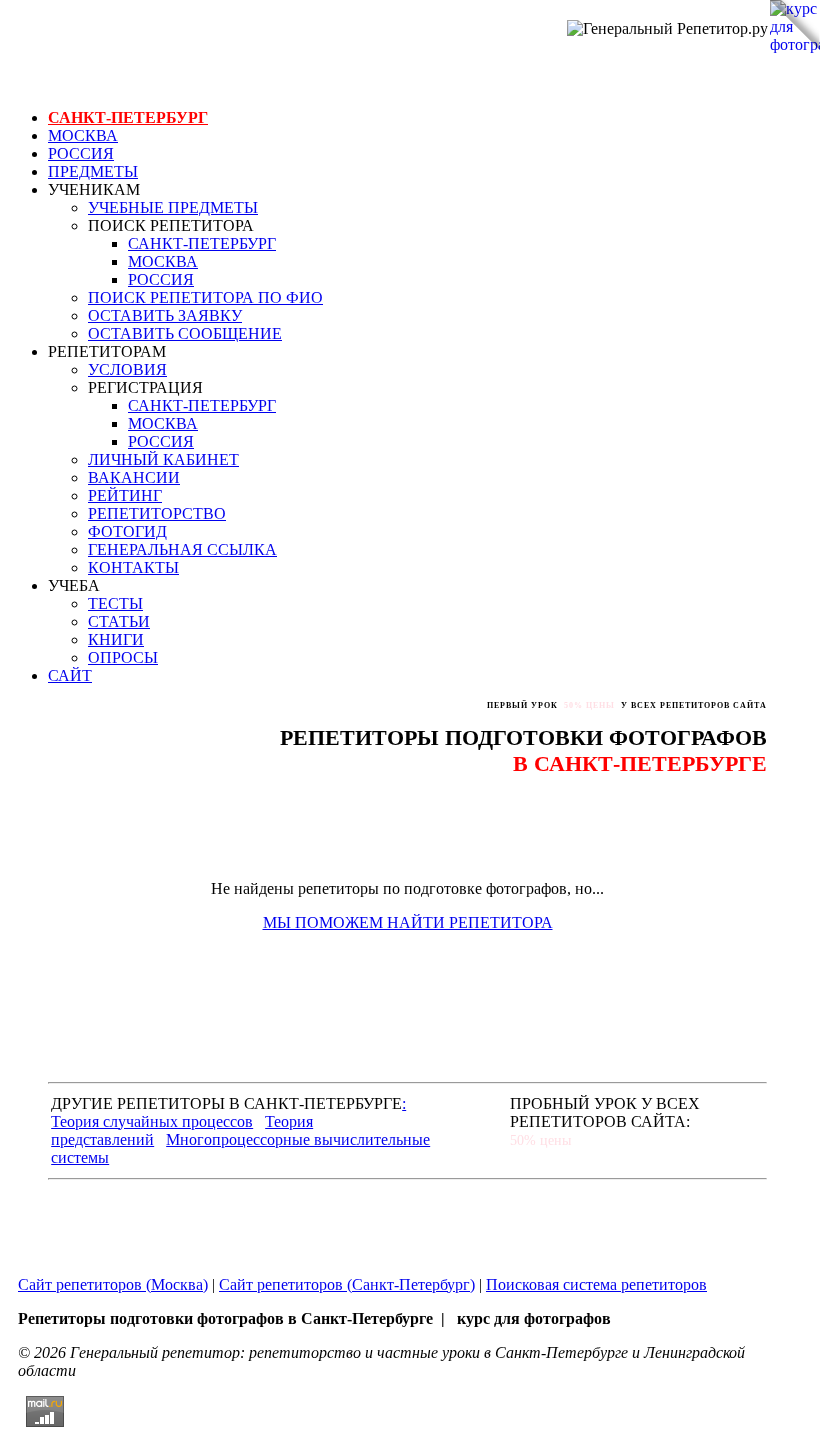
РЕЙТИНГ (125, 495)
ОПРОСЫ (123, 657)
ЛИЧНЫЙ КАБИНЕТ (163, 459)
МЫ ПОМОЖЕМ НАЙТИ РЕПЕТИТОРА (408, 922)
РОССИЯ (81, 153)
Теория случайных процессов (152, 1121)
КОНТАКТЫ (133, 567)
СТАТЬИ (119, 621)
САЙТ (70, 675)
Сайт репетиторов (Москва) (113, 1284)
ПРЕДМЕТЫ (93, 171)
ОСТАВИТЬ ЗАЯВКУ (165, 315)
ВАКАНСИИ (134, 477)
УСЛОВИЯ (127, 369)
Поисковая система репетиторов (596, 1284)
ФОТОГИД (127, 531)
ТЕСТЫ (115, 603)
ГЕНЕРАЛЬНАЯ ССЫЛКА (182, 549)
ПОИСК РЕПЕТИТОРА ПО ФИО (205, 297)
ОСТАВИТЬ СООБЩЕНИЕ (185, 333)
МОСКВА (83, 135)
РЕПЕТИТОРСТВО (157, 513)
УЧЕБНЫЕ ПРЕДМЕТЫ (173, 207)
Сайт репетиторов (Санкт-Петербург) (347, 1284)
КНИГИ (116, 639)
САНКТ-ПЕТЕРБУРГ (128, 117)
